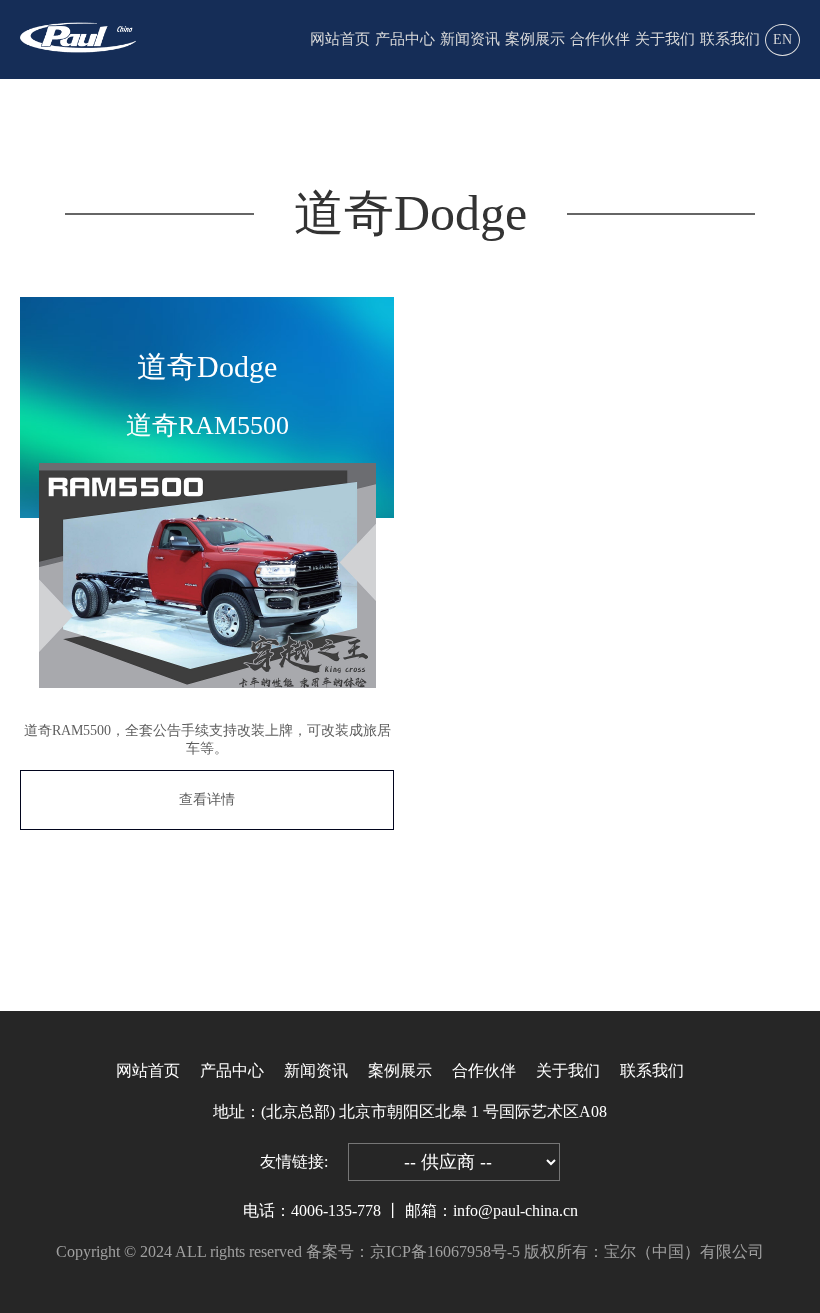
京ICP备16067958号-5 (445, 1251)
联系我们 (730, 39)
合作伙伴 (600, 39)
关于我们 (665, 39)
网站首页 (340, 39)
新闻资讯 (470, 39)
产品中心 (405, 39)
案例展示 (535, 39)
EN (782, 39)
